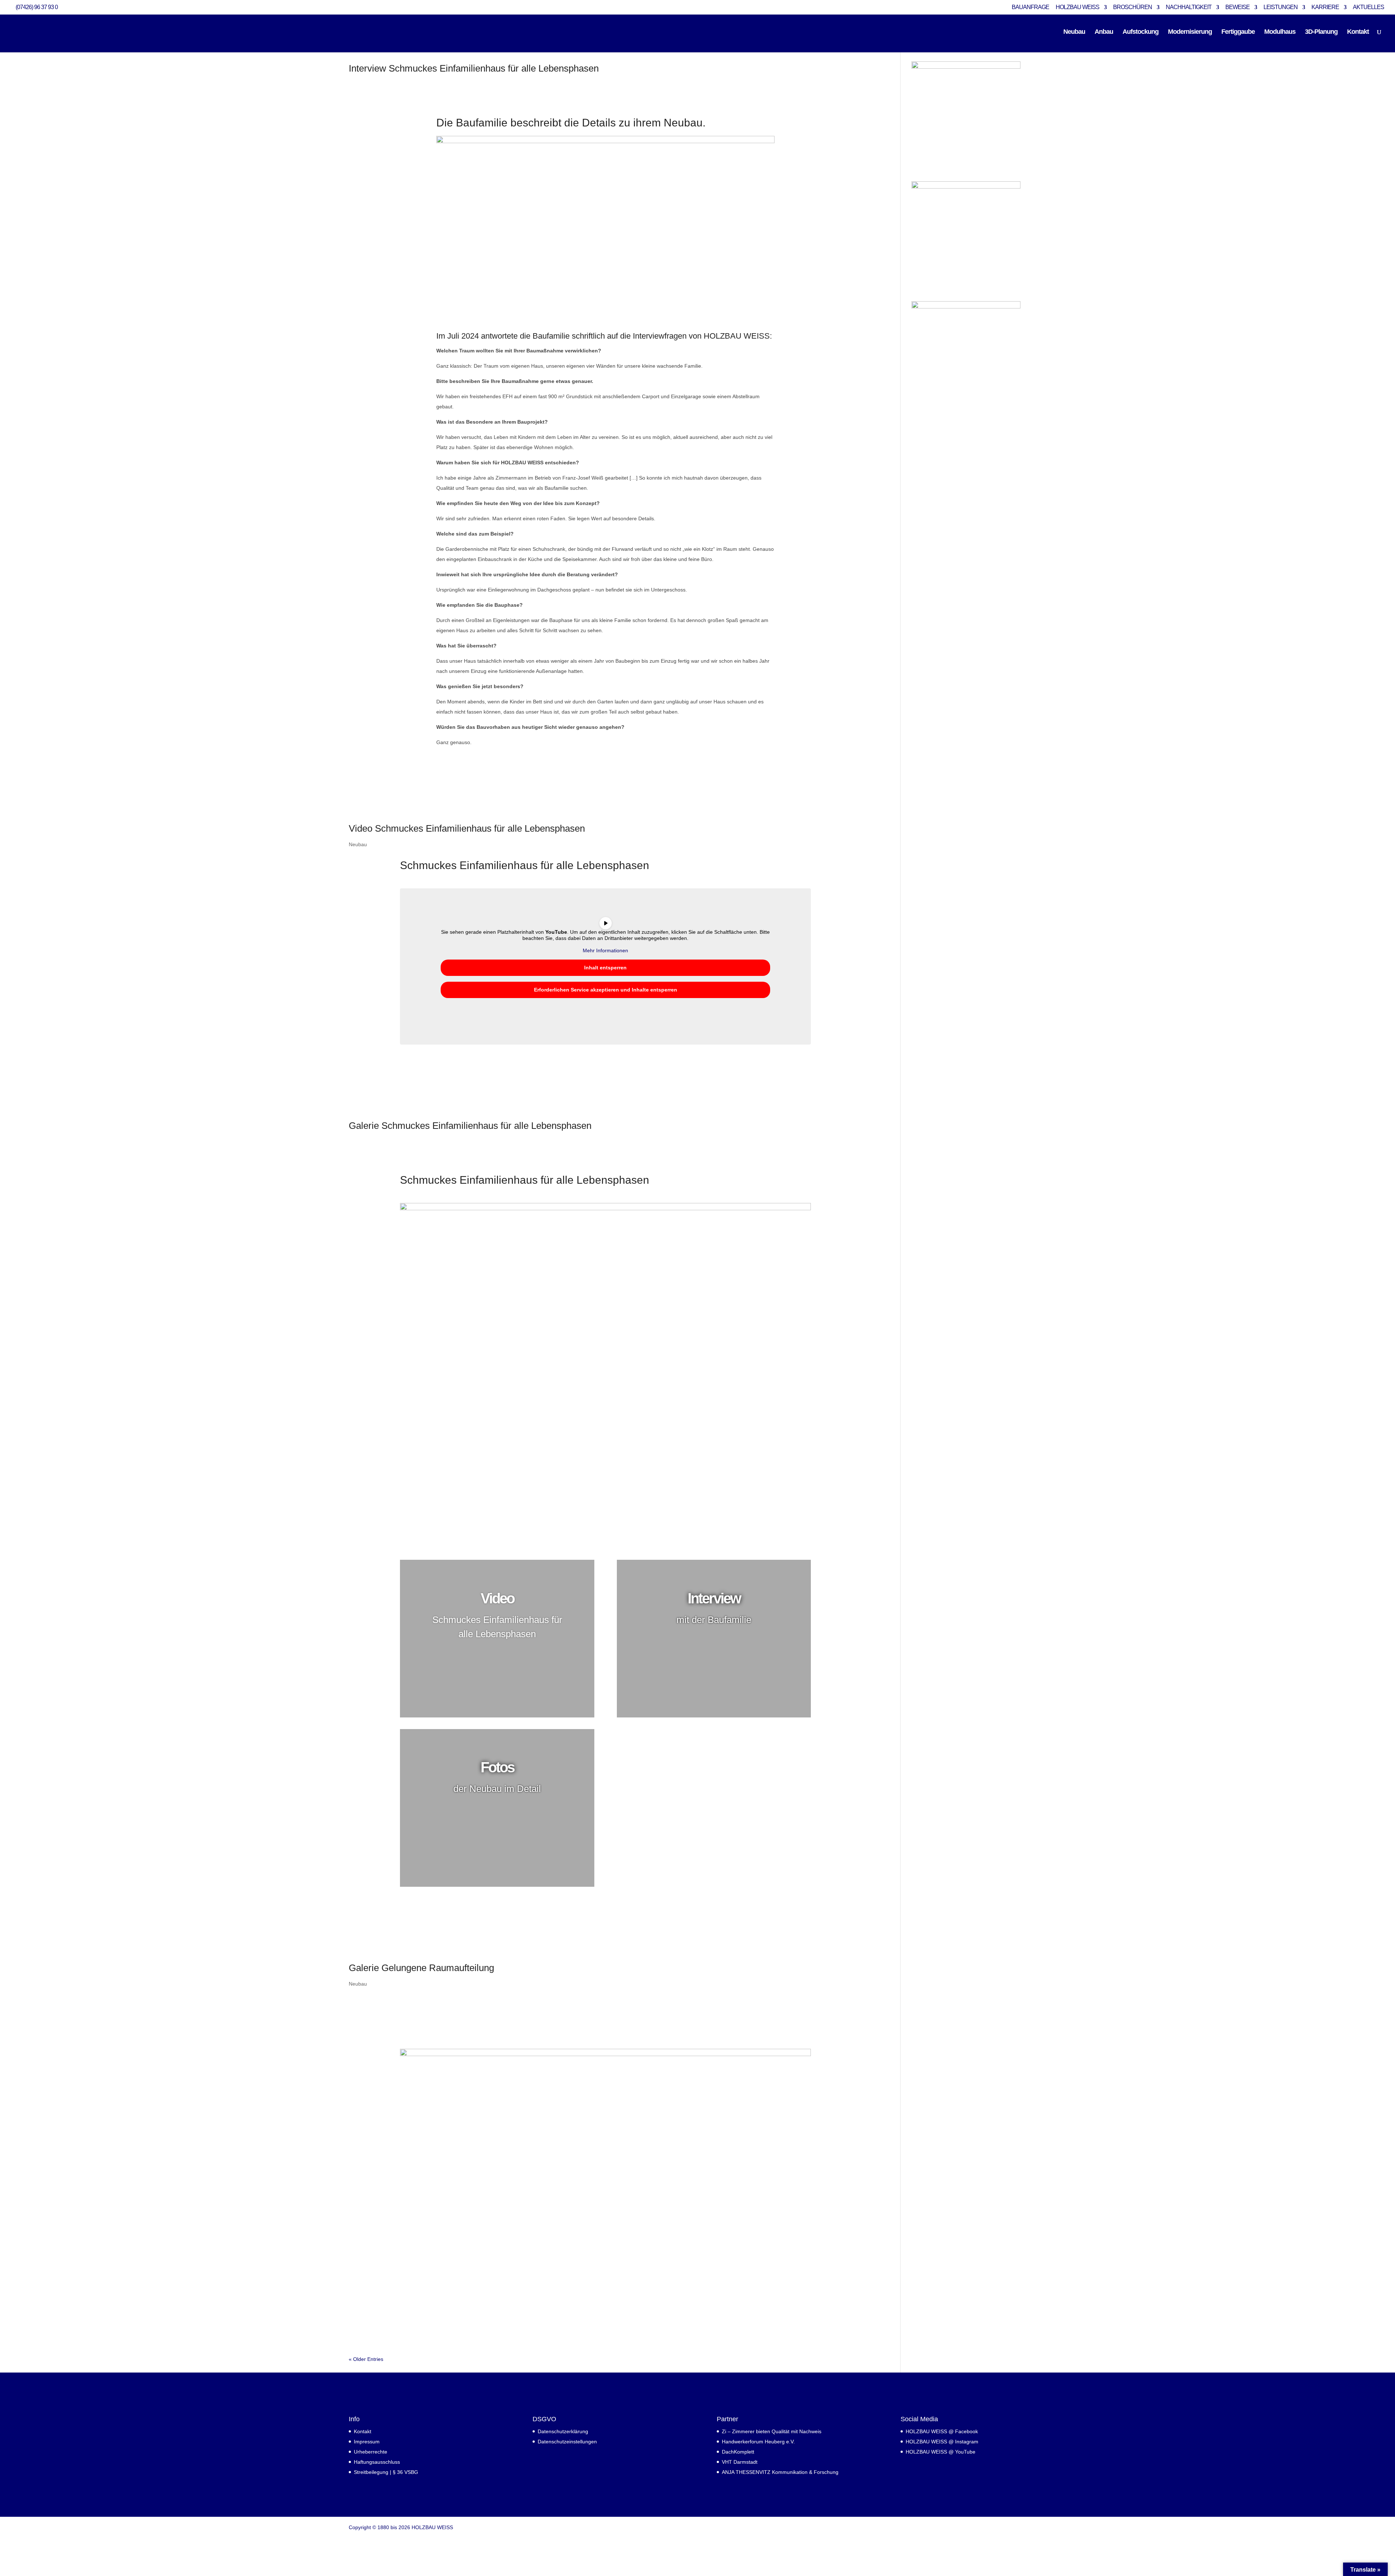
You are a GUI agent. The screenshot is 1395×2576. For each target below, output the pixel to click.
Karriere (1325, 7)
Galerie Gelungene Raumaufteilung (421, 1968)
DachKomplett (738, 2452)
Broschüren (1133, 7)
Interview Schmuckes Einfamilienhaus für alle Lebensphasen (474, 68)
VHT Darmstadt (740, 2462)
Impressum (367, 2442)
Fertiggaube (1238, 32)
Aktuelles (1368, 7)
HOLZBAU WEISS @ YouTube (941, 2452)
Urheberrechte (371, 2452)
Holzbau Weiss (1077, 7)
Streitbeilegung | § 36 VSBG (386, 2472)
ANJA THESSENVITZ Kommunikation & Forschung (780, 2472)
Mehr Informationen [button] (605, 950)
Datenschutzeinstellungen (567, 2442)
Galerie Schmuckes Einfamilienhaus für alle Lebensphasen (470, 1126)
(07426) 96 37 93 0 (37, 7)
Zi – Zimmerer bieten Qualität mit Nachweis (772, 2431)
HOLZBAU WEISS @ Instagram (942, 2442)
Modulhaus (1280, 32)
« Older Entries (366, 2359)
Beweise (1238, 7)
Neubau (1074, 32)
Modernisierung (1190, 32)
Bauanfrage (1030, 7)
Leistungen (1281, 7)
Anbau (1104, 32)
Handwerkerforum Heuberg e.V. (758, 2442)
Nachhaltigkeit (1189, 7)
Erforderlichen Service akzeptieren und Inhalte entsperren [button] (606, 990)
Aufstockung (1141, 32)
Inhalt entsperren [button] (605, 968)
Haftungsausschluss (377, 2462)
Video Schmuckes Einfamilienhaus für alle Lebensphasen (467, 828)
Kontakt (1358, 32)
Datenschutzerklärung (563, 2431)
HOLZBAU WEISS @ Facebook (942, 2431)
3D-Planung (1321, 32)
